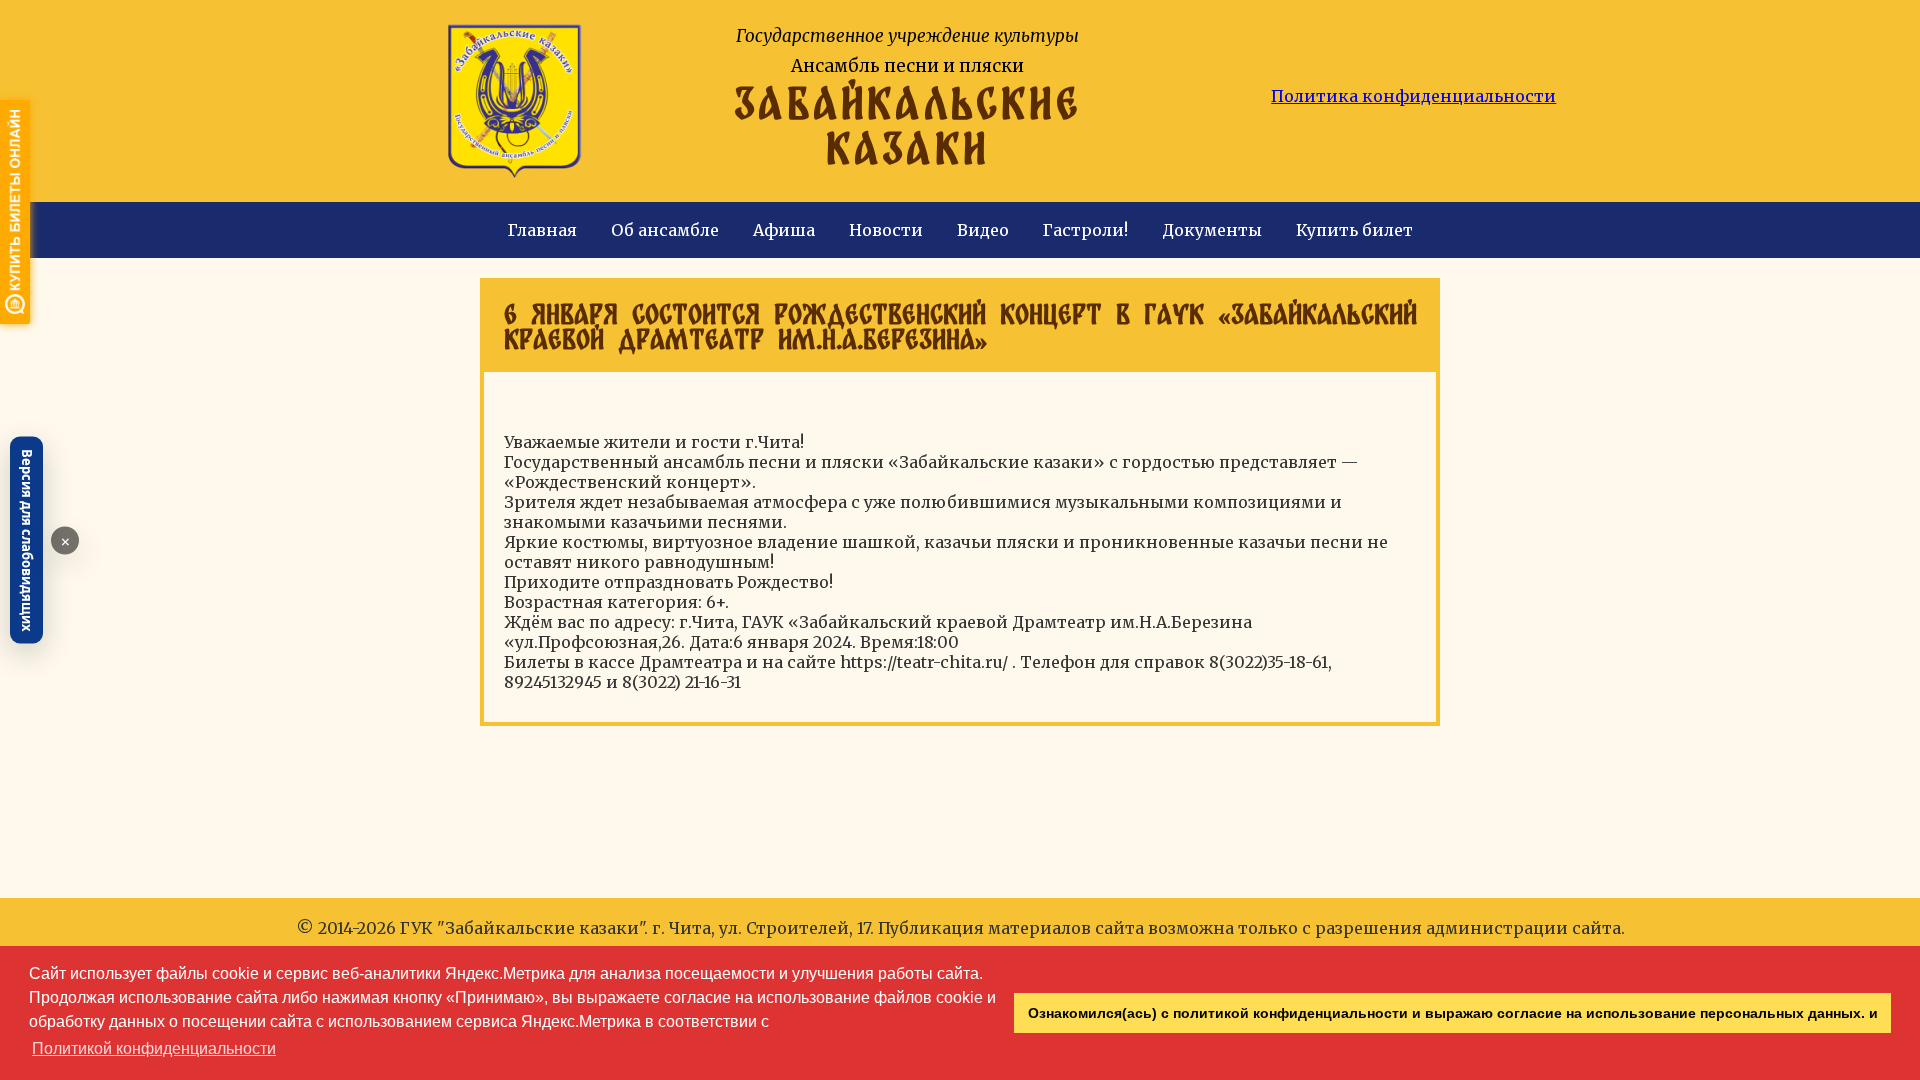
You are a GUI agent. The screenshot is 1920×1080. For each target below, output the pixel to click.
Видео (983, 230)
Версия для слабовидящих (27, 540)
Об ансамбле (665, 230)
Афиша (784, 230)
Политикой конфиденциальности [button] (154, 1048)
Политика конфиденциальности (1413, 96)
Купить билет (1354, 230)
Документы (1212, 230)
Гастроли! (1085, 230)
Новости (886, 230)
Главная (542, 230)
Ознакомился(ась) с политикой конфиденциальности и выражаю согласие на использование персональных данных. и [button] (1453, 1013)
